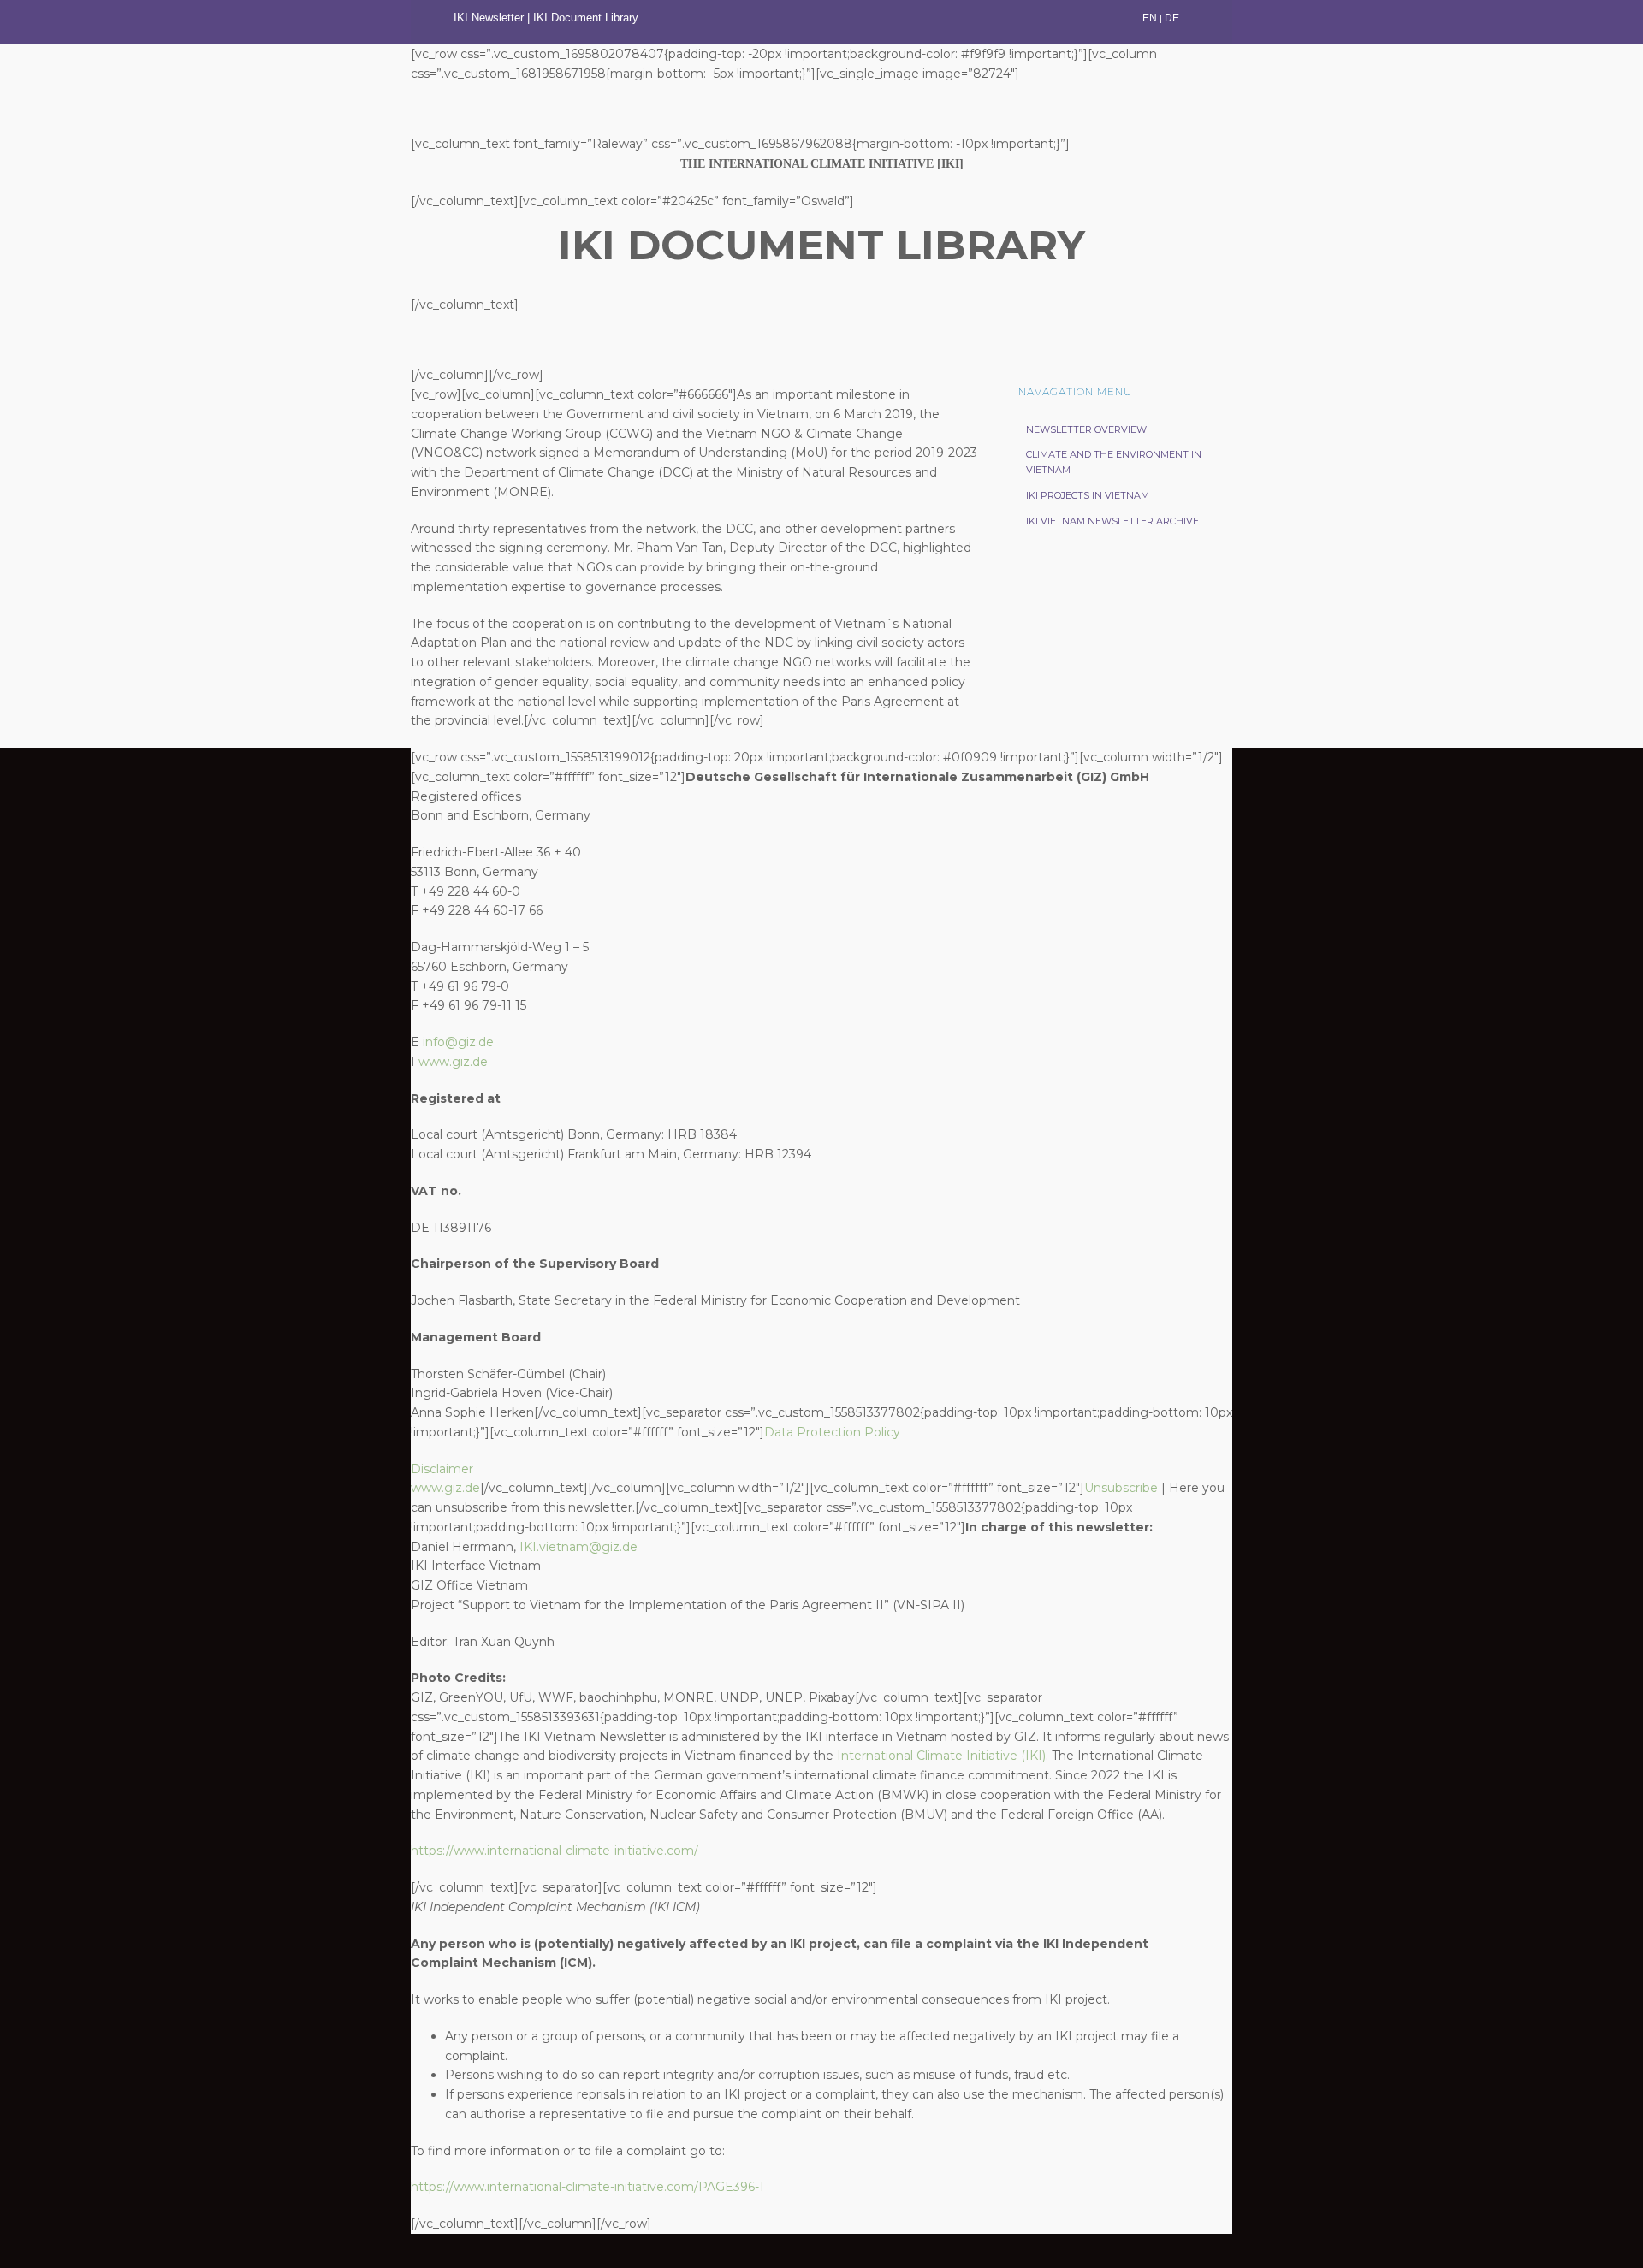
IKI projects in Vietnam (1088, 495)
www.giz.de (453, 1062)
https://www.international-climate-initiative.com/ (555, 1851)
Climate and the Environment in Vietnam (1114, 462)
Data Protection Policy (832, 1432)
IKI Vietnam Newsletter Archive (1112, 521)
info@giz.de (458, 1042)
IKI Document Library (587, 18)
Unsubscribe (1121, 1488)
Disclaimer (442, 1469)
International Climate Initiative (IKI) (941, 1756)
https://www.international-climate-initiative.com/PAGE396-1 (587, 2187)
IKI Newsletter (489, 18)
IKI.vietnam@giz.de (578, 1547)
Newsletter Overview (1086, 429)
